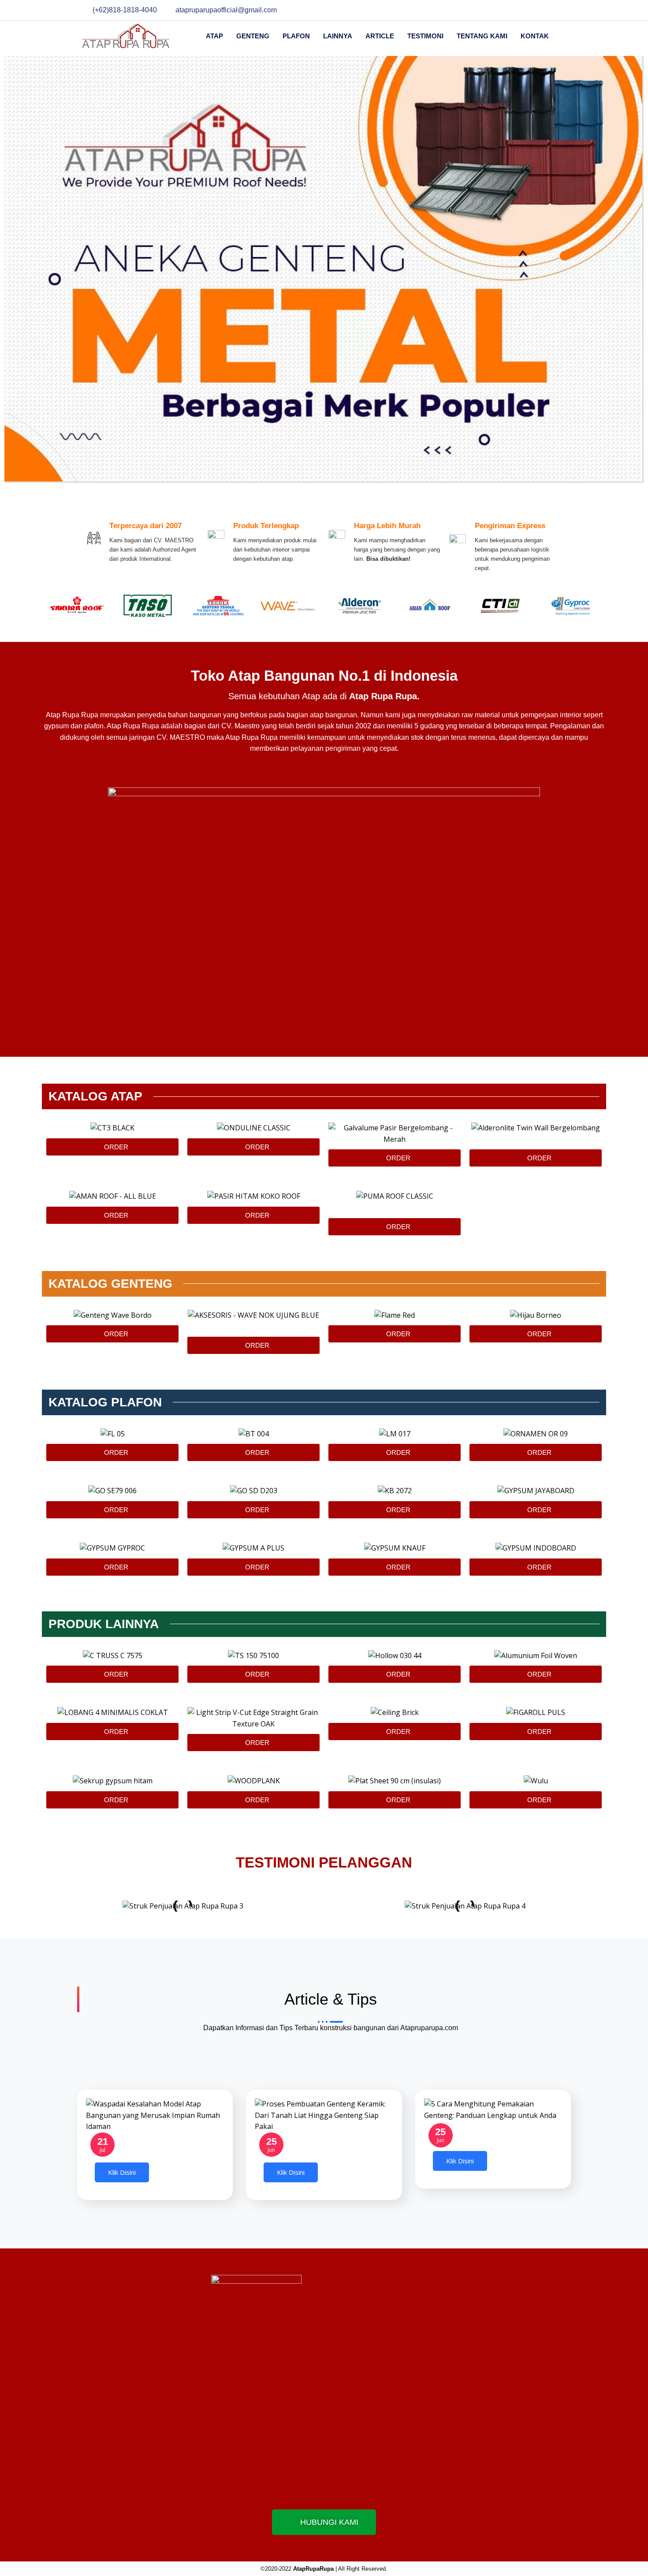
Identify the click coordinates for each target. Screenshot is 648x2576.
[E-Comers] (544, 10)
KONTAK (535, 36)
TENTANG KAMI (482, 36)
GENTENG (253, 36)
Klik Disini (122, 2172)
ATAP (214, 36)
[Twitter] (528, 10)
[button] (324, 901)
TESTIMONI (425, 36)
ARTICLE (380, 36)
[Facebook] (512, 10)
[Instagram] (559, 10)
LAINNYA (338, 36)
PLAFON (296, 36)
